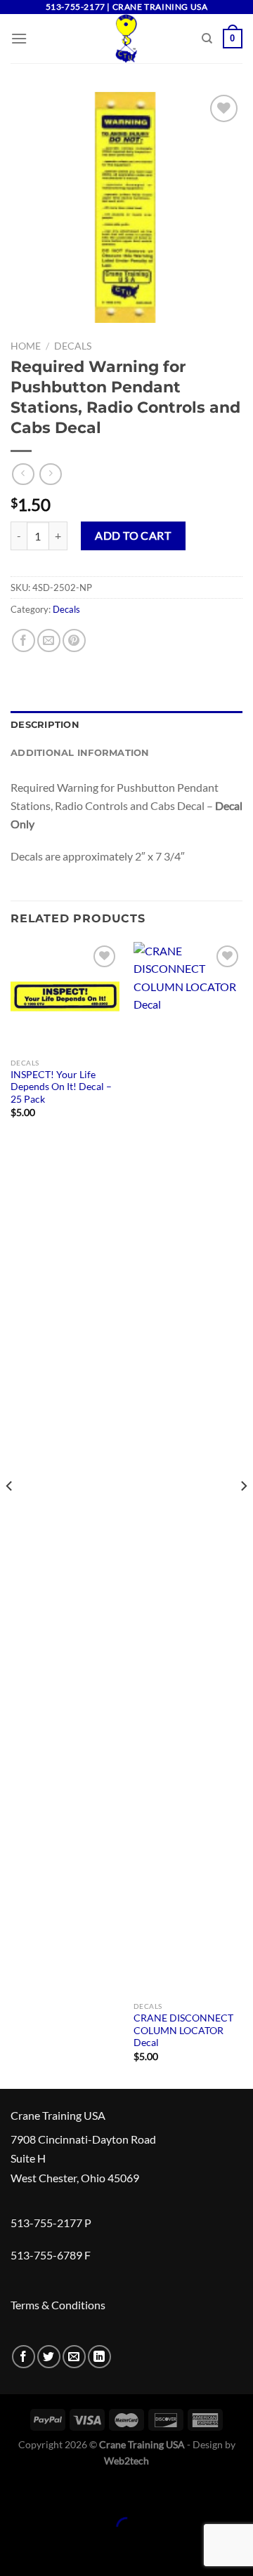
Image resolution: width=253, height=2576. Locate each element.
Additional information (80, 753)
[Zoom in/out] (54, 2493)
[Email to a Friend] (49, 640)
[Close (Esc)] (14, 2493)
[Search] (207, 39)
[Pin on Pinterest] (74, 640)
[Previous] (10, 1514)
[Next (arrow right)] (54, 2552)
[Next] (243, 1514)
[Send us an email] (74, 2357)
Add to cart (133, 535)
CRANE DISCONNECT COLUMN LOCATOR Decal (183, 2030)
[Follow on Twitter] (49, 2357)
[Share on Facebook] (24, 640)
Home (26, 346)
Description (45, 725)
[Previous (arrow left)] (14, 2552)
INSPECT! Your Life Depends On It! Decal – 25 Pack (61, 1087)
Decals (73, 346)
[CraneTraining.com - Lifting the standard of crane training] (127, 39)
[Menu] (19, 38)
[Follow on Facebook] (24, 2357)
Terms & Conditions (58, 2305)
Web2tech (126, 2461)
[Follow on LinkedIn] (99, 2357)
